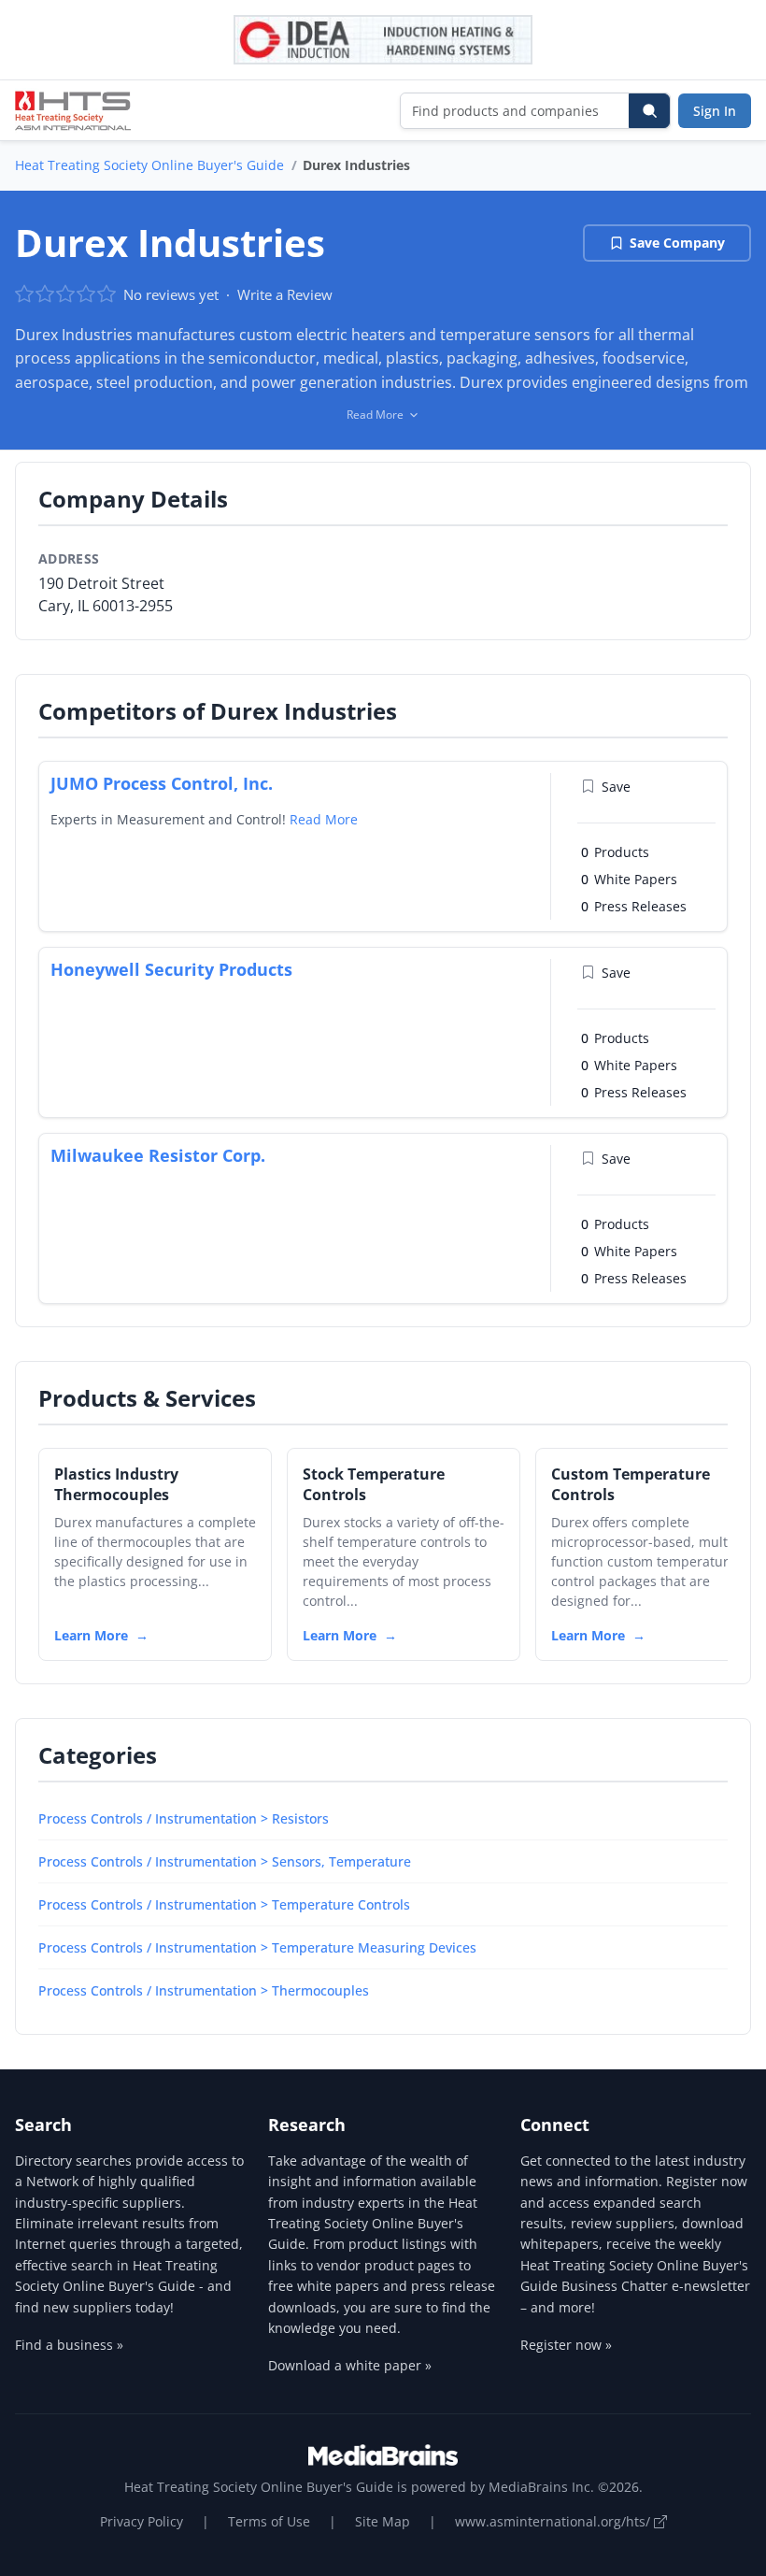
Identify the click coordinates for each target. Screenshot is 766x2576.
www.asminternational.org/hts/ (554, 2521)
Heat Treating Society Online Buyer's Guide (149, 165)
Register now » (566, 2345)
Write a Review (285, 294)
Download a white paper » (350, 2365)
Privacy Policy (142, 2521)
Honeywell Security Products (171, 969)
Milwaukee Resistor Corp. (158, 1155)
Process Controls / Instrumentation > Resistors (184, 1818)
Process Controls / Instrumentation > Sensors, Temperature (225, 1861)
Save (616, 787)
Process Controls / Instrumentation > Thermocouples (204, 1990)
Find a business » (69, 2345)
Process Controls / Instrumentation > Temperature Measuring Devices (257, 1947)
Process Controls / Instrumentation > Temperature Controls (224, 1904)
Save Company (677, 243)
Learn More (91, 1635)
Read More (324, 819)
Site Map (383, 2521)
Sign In (715, 111)
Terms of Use (269, 2521)
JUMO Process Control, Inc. (162, 783)
